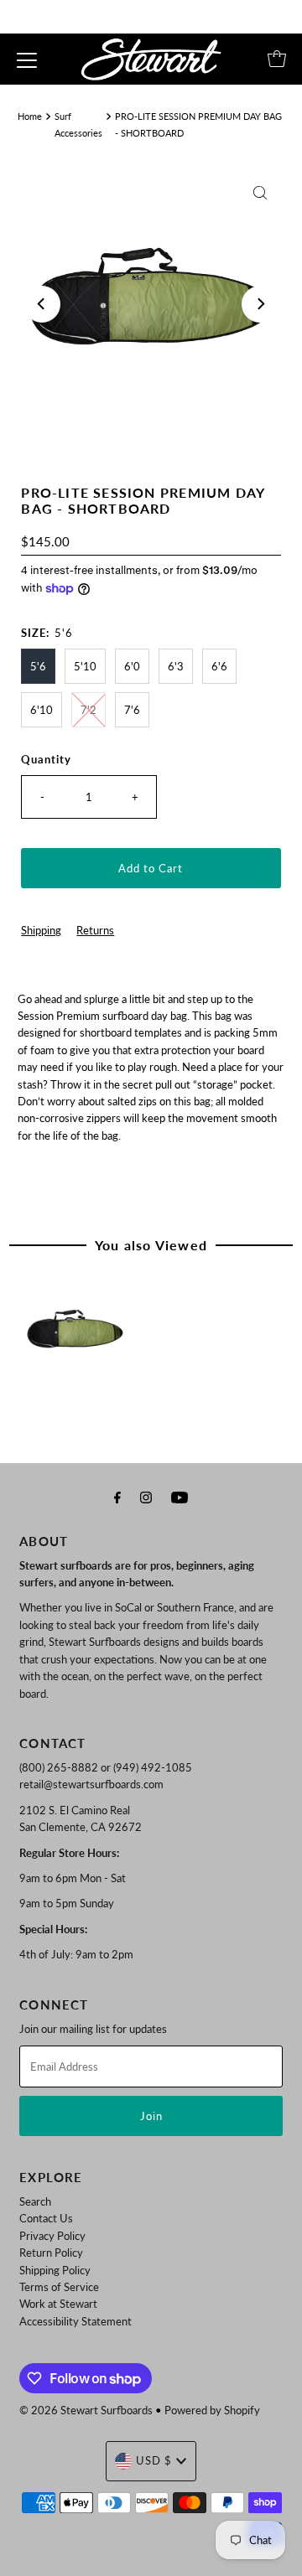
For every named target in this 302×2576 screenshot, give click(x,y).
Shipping (41, 930)
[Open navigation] (27, 59)
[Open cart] (277, 59)
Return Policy (51, 2253)
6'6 (219, 666)
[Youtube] (180, 1497)
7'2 (89, 710)
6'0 (132, 666)
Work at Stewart (58, 2304)
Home (30, 116)
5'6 (38, 666)
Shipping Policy (55, 2270)
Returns (95, 930)
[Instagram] (146, 1497)
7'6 (132, 710)
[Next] (260, 304)
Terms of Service (59, 2287)
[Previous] (42, 304)
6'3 (176, 666)
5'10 (85, 666)
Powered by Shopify (212, 2410)
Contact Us (46, 2218)
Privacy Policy (52, 2236)
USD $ (154, 2460)
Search (35, 2201)
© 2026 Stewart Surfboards (86, 2410)
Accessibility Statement (75, 2321)
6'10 (42, 710)
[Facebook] (117, 1497)
